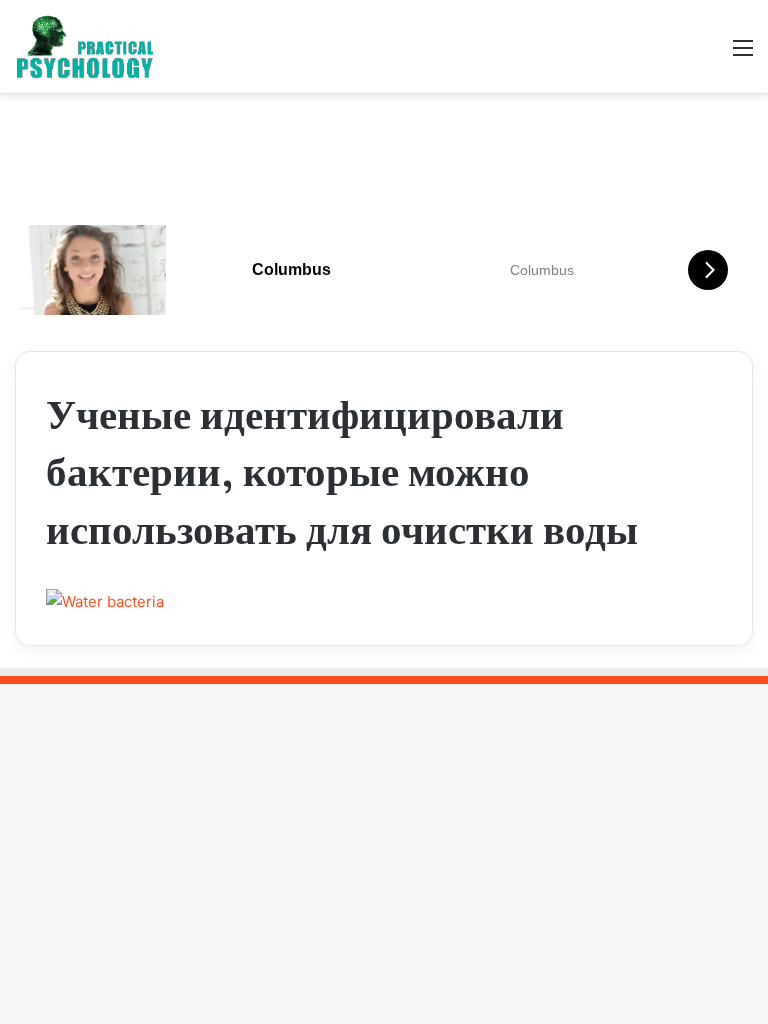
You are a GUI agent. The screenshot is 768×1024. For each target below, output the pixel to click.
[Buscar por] (708, 54)
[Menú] (743, 54)
